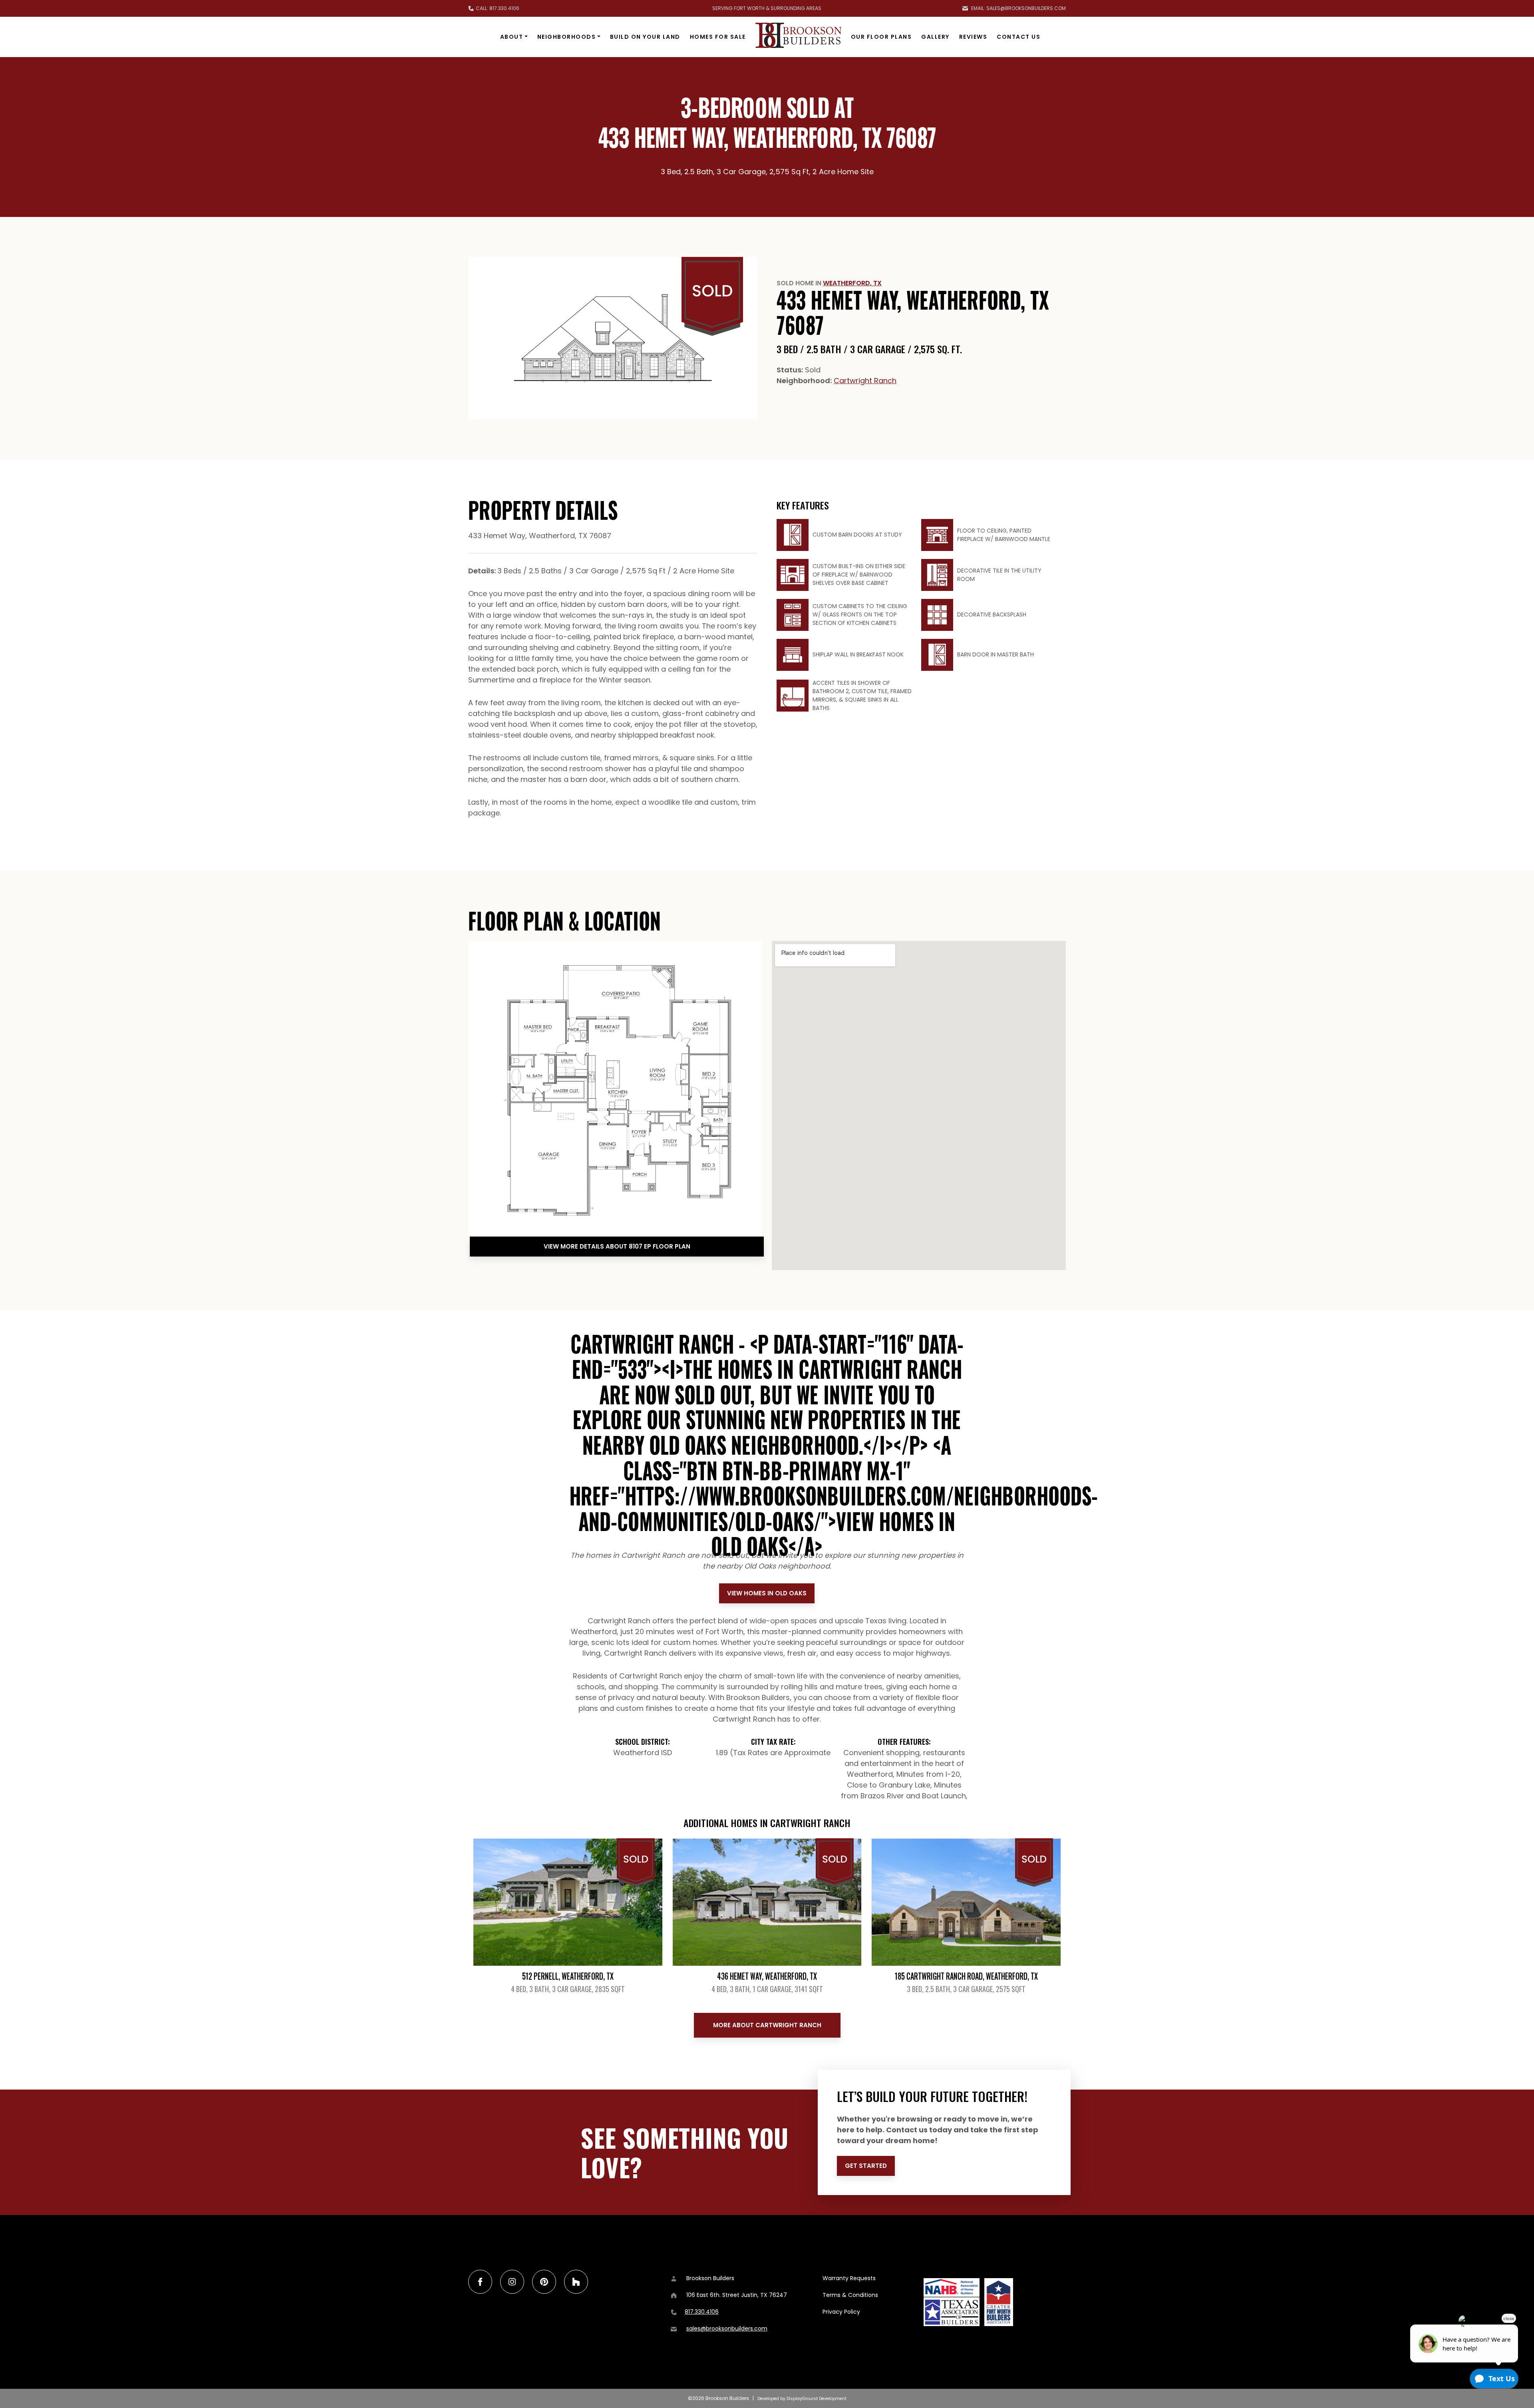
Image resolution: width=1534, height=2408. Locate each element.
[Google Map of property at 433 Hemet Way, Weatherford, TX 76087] (919, 1106)
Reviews (973, 37)
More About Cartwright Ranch (767, 2025)
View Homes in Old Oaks (767, 1593)
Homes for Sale (718, 37)
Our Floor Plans (881, 37)
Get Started (866, 2166)
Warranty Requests (849, 2278)
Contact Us (1018, 37)
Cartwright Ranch (865, 381)
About (512, 37)
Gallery (935, 37)
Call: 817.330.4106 (498, 8)
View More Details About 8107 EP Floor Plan (617, 1246)
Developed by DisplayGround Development (802, 2399)
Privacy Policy (841, 2312)
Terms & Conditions (850, 2295)
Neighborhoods (567, 37)
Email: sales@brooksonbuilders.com (1018, 8)
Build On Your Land (645, 37)
